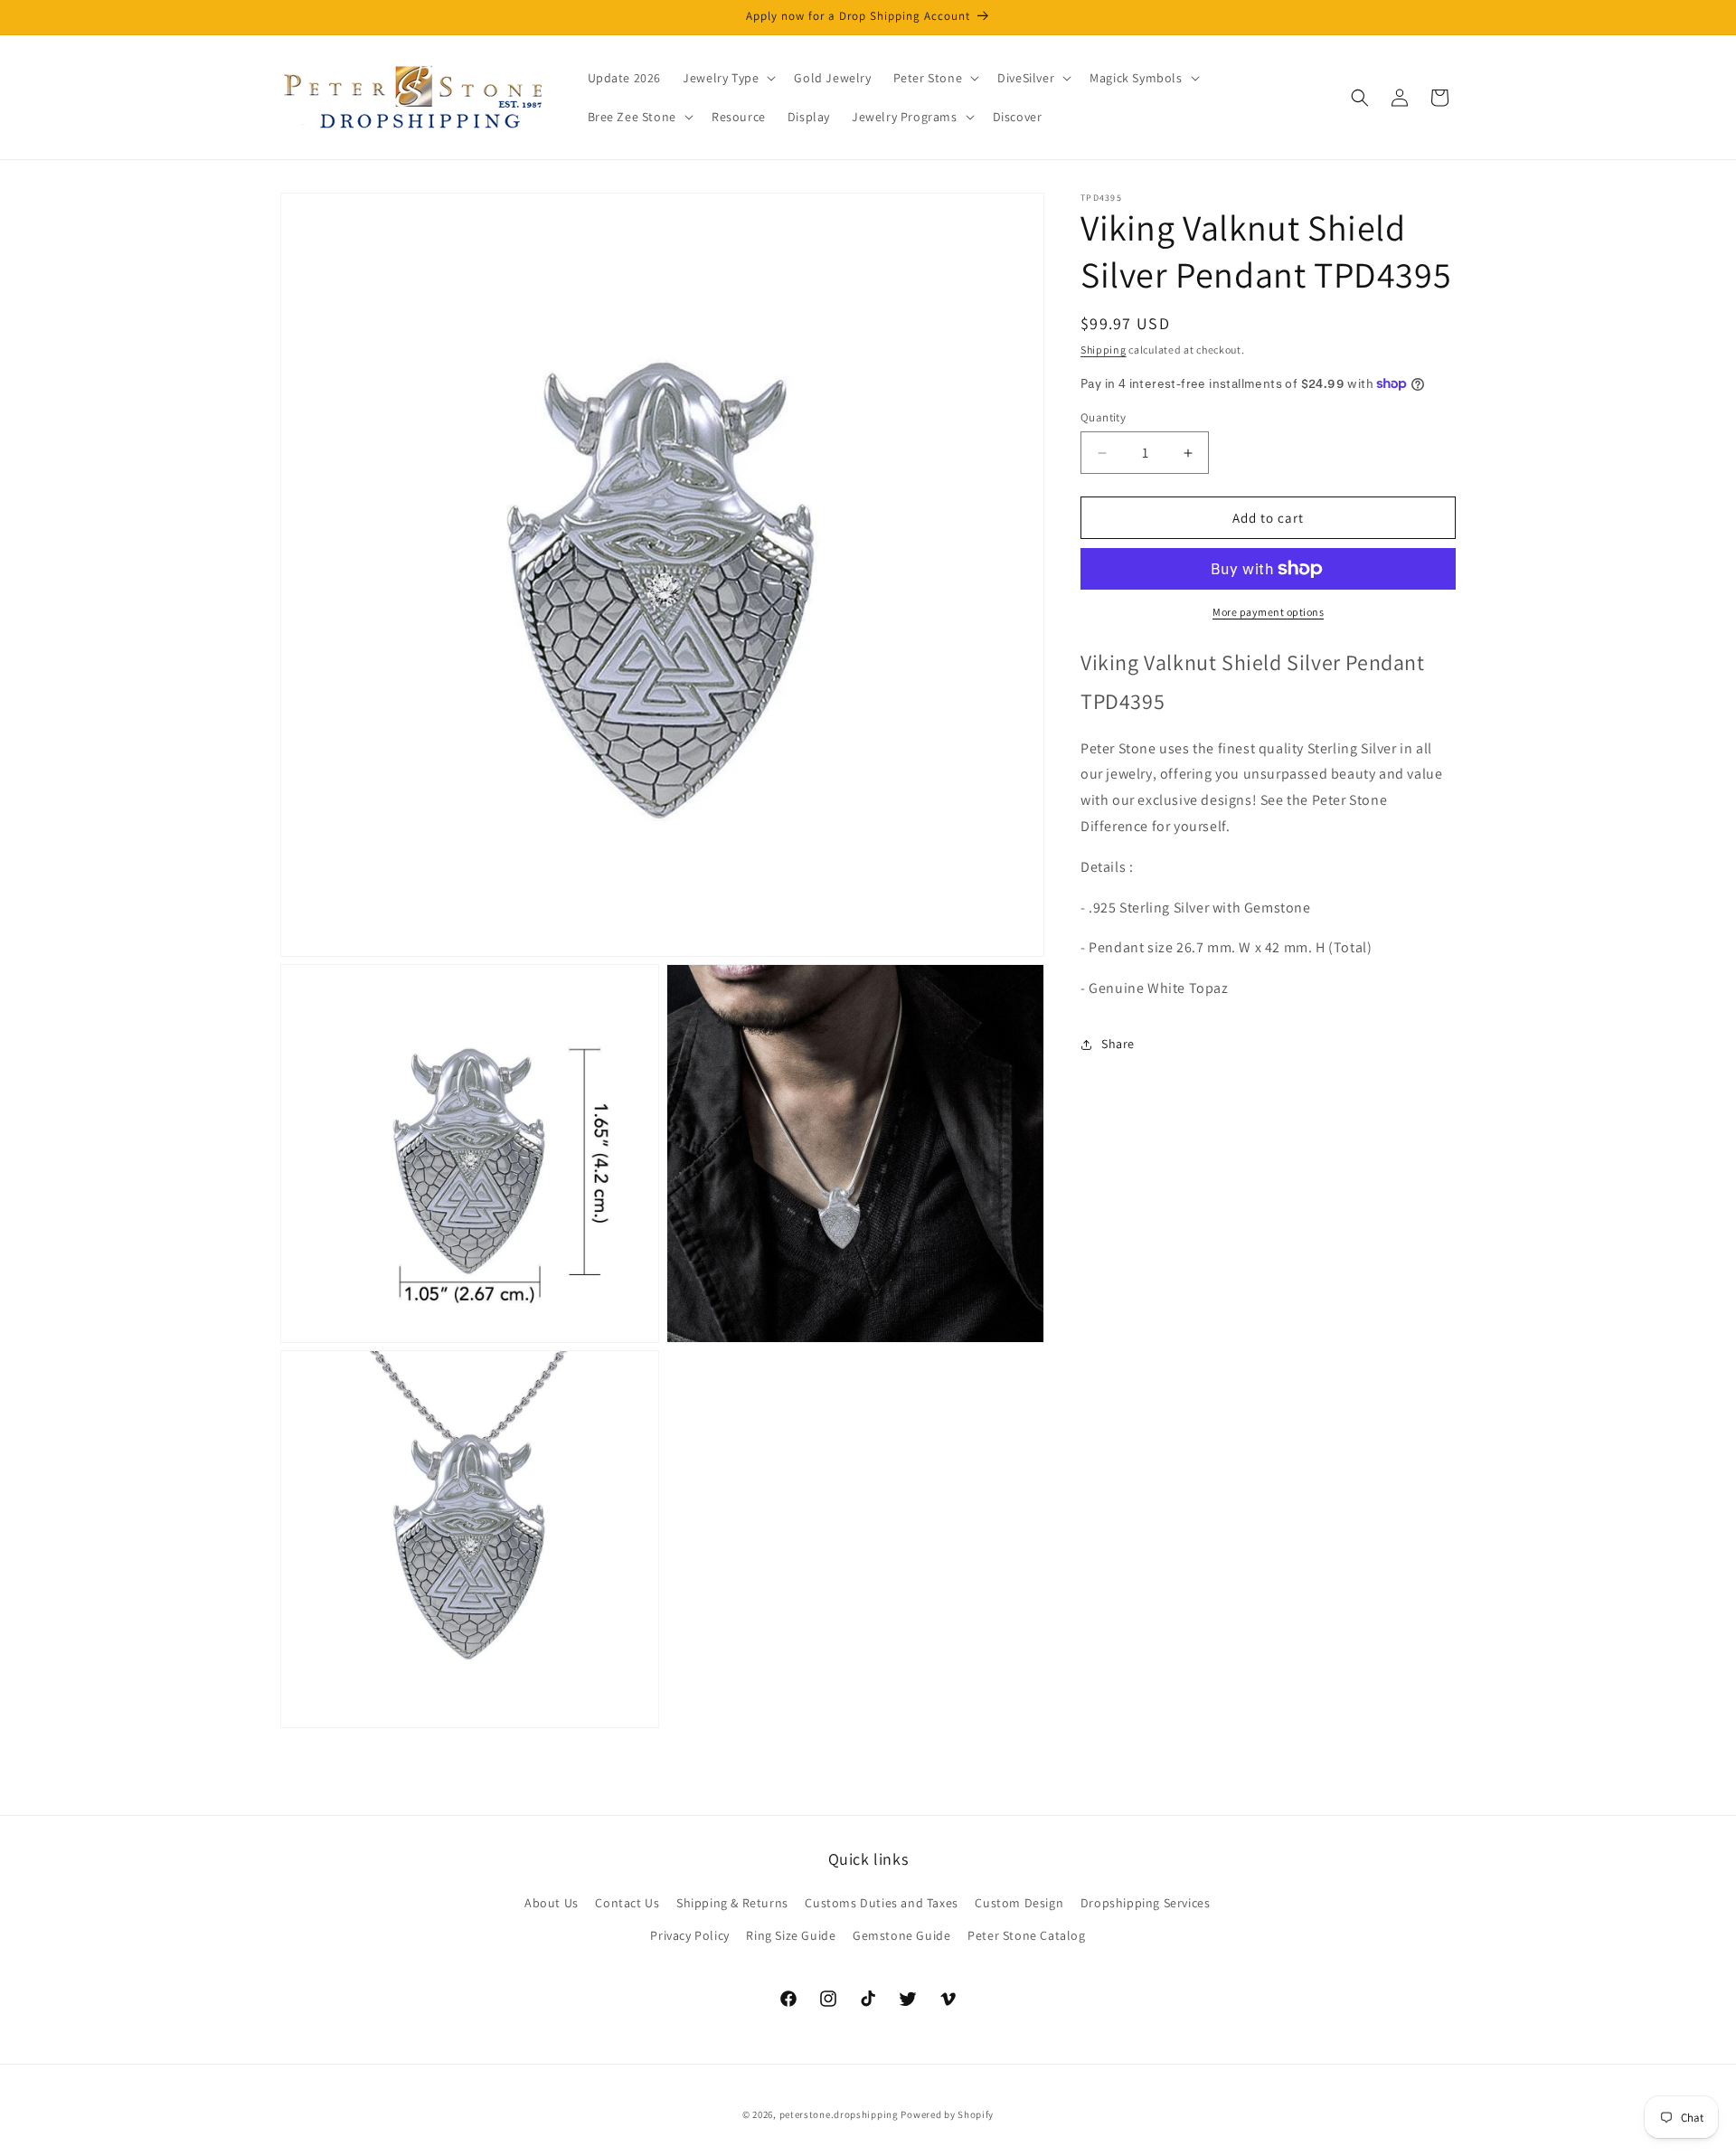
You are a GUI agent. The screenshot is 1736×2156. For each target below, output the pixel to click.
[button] (727, 78)
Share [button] (1118, 1044)
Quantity (1103, 417)
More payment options (1268, 612)
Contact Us (627, 1903)
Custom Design (1019, 1903)
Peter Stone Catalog (1026, 1935)
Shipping (1104, 350)
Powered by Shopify (947, 2114)
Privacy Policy (689, 1935)
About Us (552, 1903)
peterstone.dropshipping (839, 2114)
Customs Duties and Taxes (881, 1903)
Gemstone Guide (901, 1935)
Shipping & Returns (732, 1903)
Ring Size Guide (791, 1935)
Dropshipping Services (1146, 1903)
